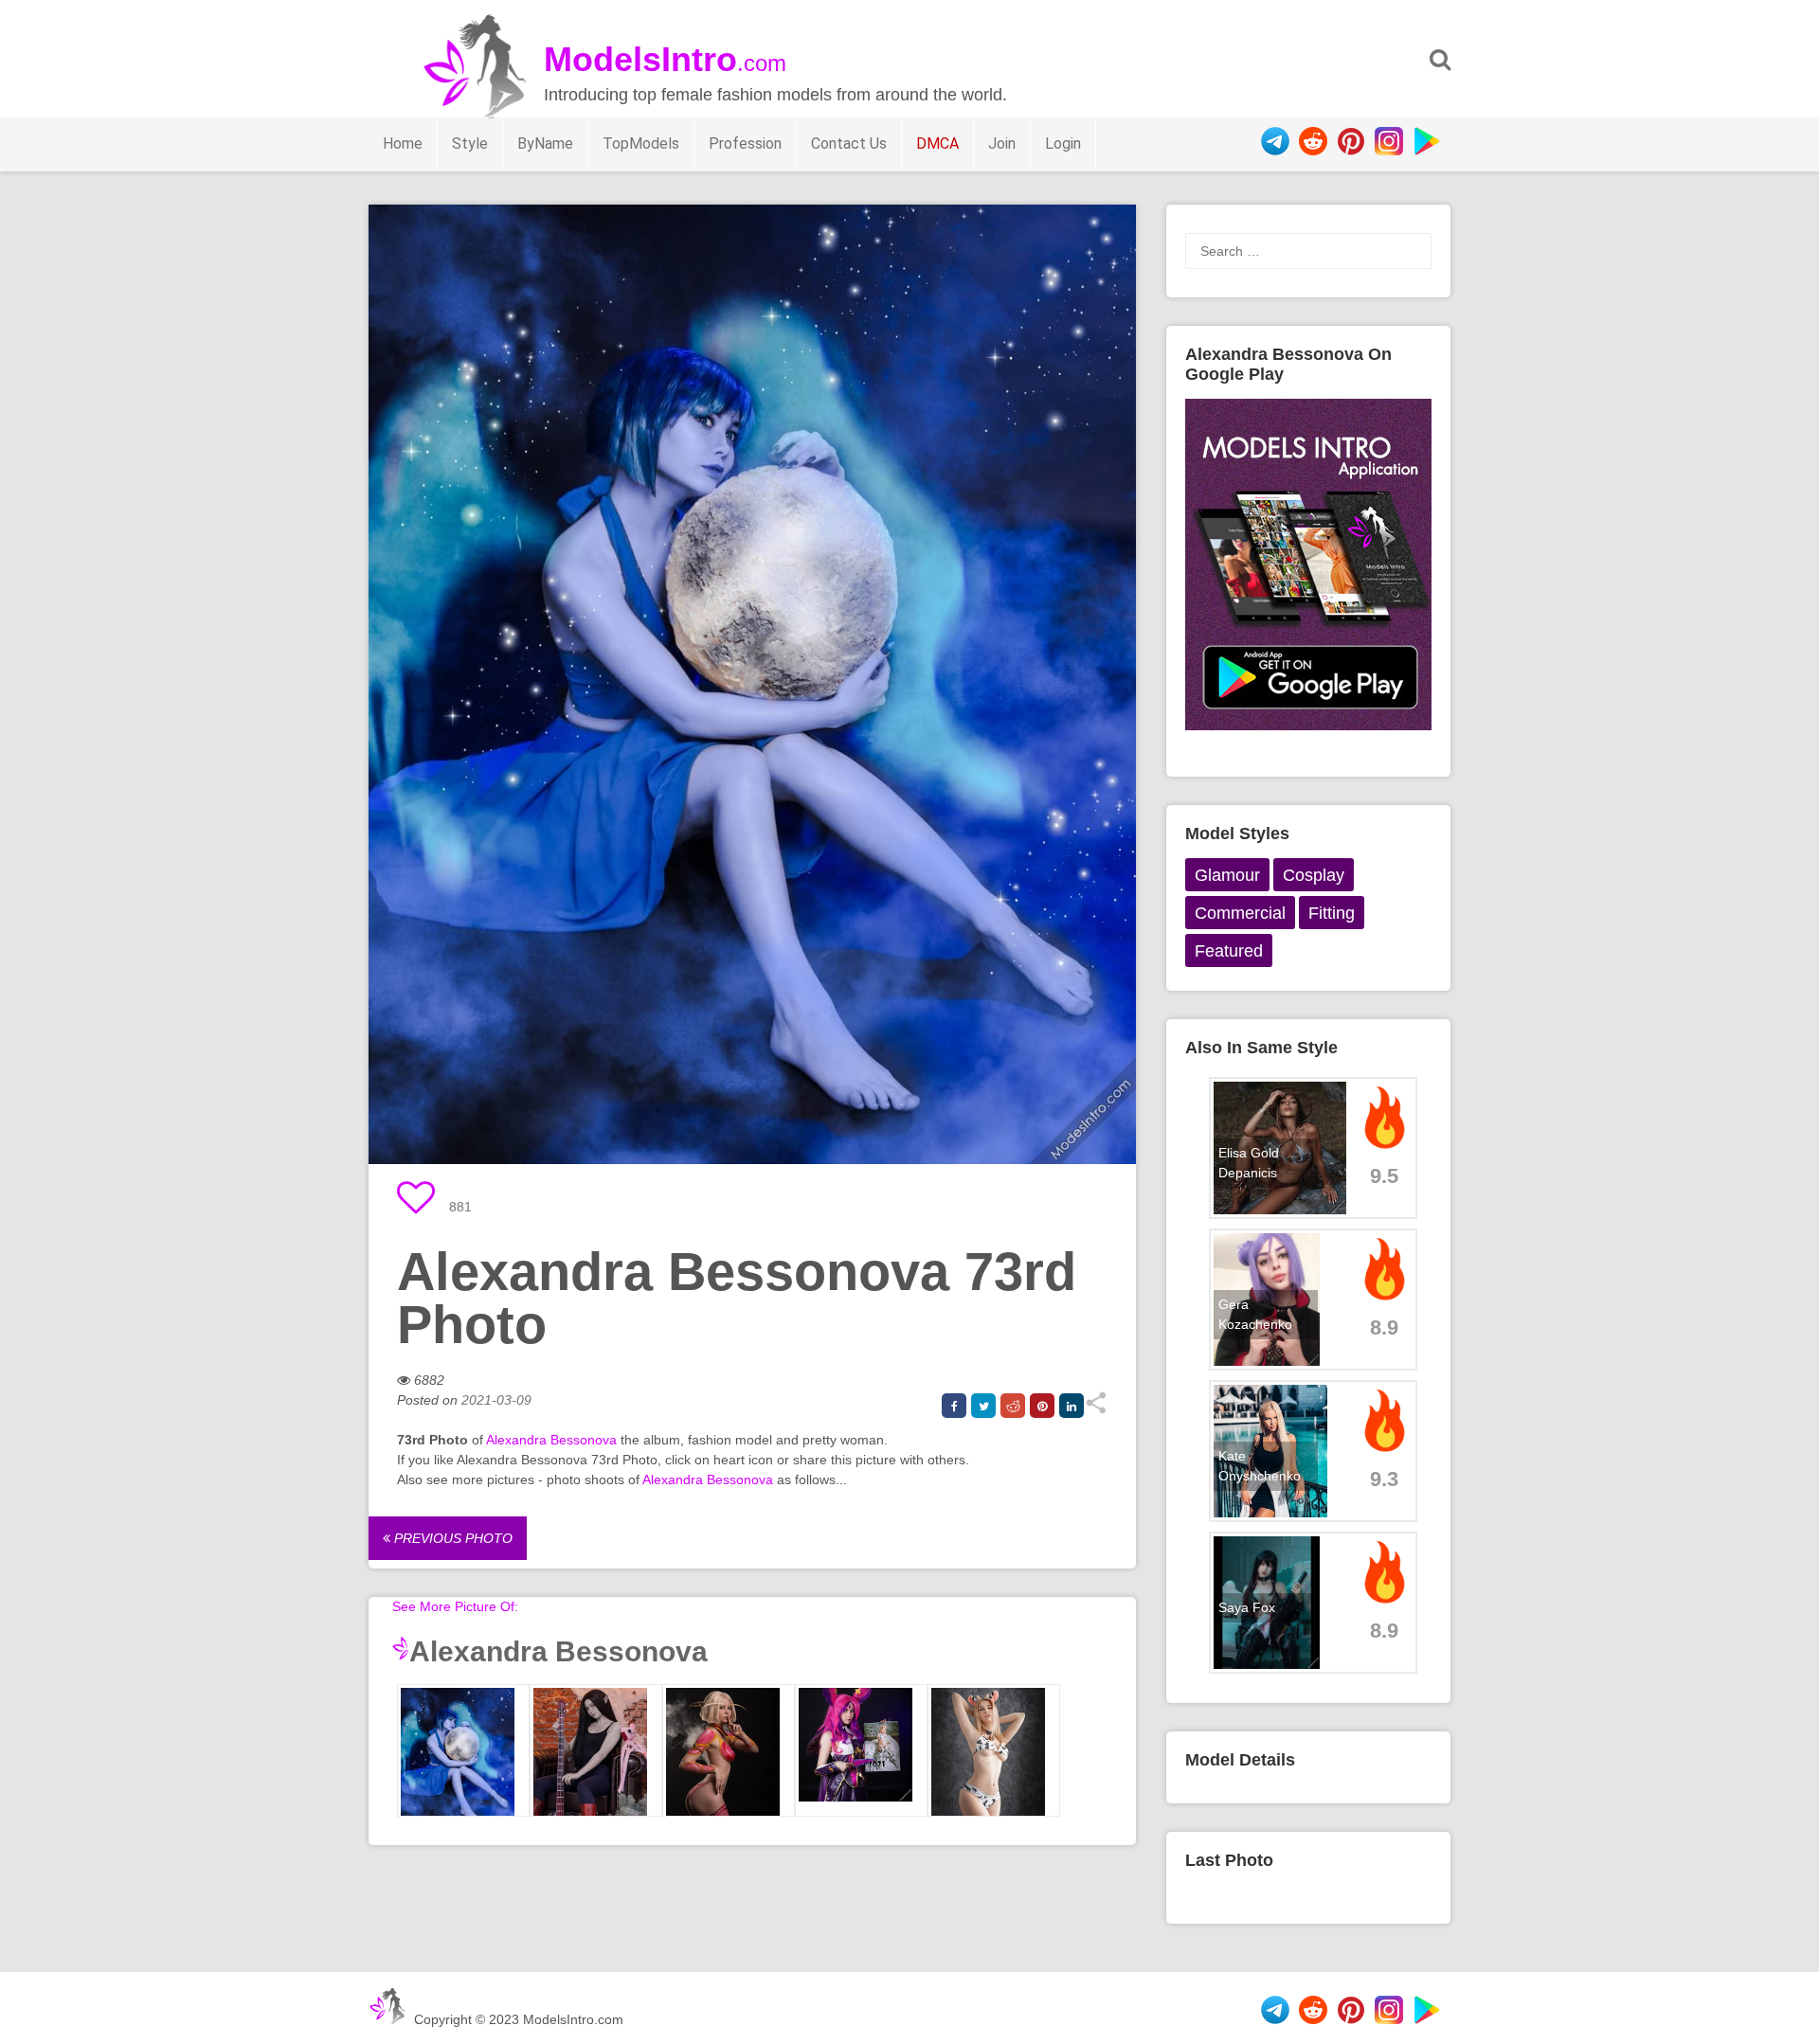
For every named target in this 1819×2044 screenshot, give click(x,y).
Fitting (1332, 913)
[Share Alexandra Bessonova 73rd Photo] (1096, 1409)
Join (1002, 143)
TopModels (641, 143)
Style (470, 143)
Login (1063, 143)
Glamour (1227, 875)
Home (403, 143)
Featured (1229, 951)
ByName (545, 143)
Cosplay (1314, 875)
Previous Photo (451, 1538)
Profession (745, 143)
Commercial (1240, 913)
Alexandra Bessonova (551, 1440)
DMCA (937, 143)
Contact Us (849, 143)
